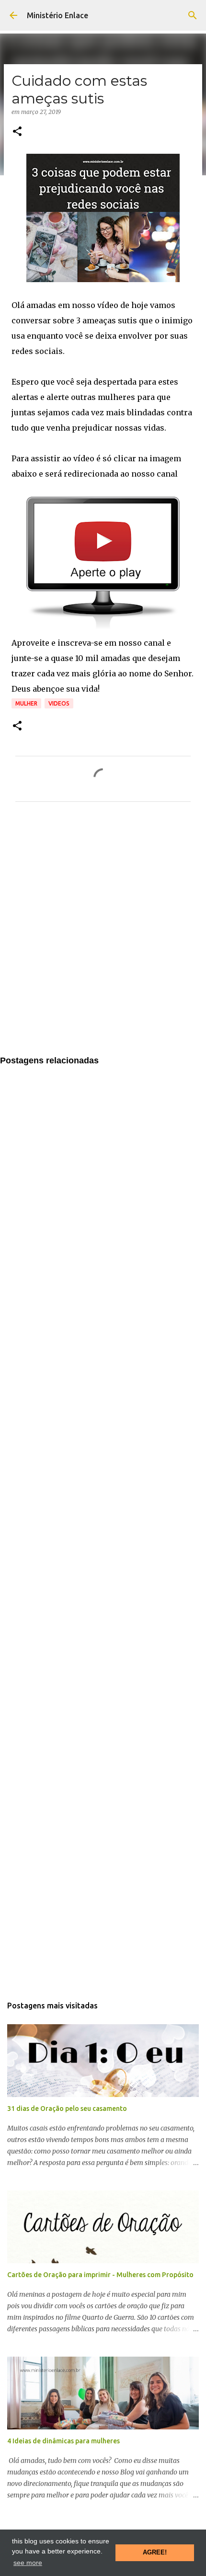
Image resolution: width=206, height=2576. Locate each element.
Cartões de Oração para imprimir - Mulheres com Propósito (100, 2275)
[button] (17, 132)
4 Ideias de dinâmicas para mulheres (63, 2441)
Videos (59, 703)
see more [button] (28, 2563)
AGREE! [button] (155, 2553)
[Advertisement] (103, 935)
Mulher (26, 703)
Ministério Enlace (57, 15)
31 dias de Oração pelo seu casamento (67, 2109)
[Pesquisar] (193, 15)
